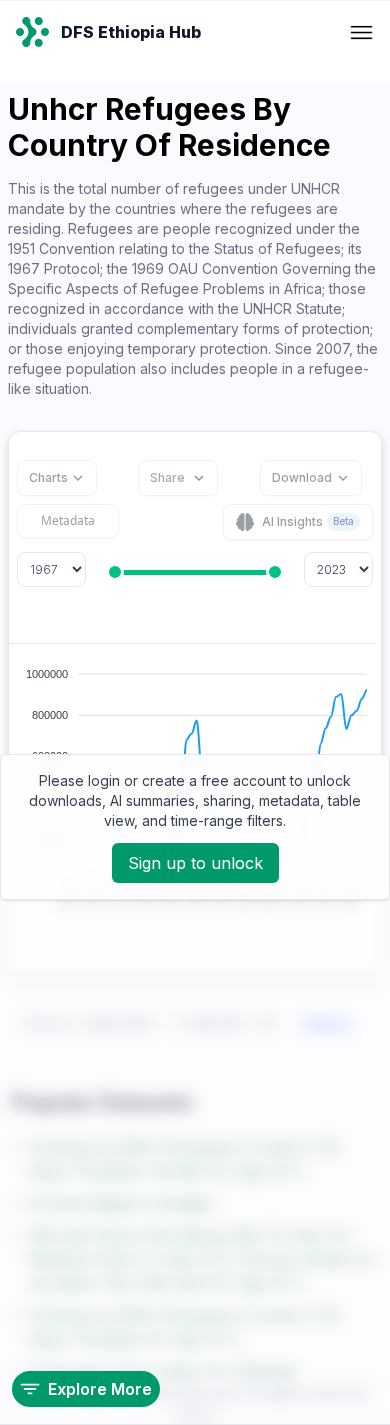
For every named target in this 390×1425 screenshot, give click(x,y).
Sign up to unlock (195, 863)
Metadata (68, 520)
